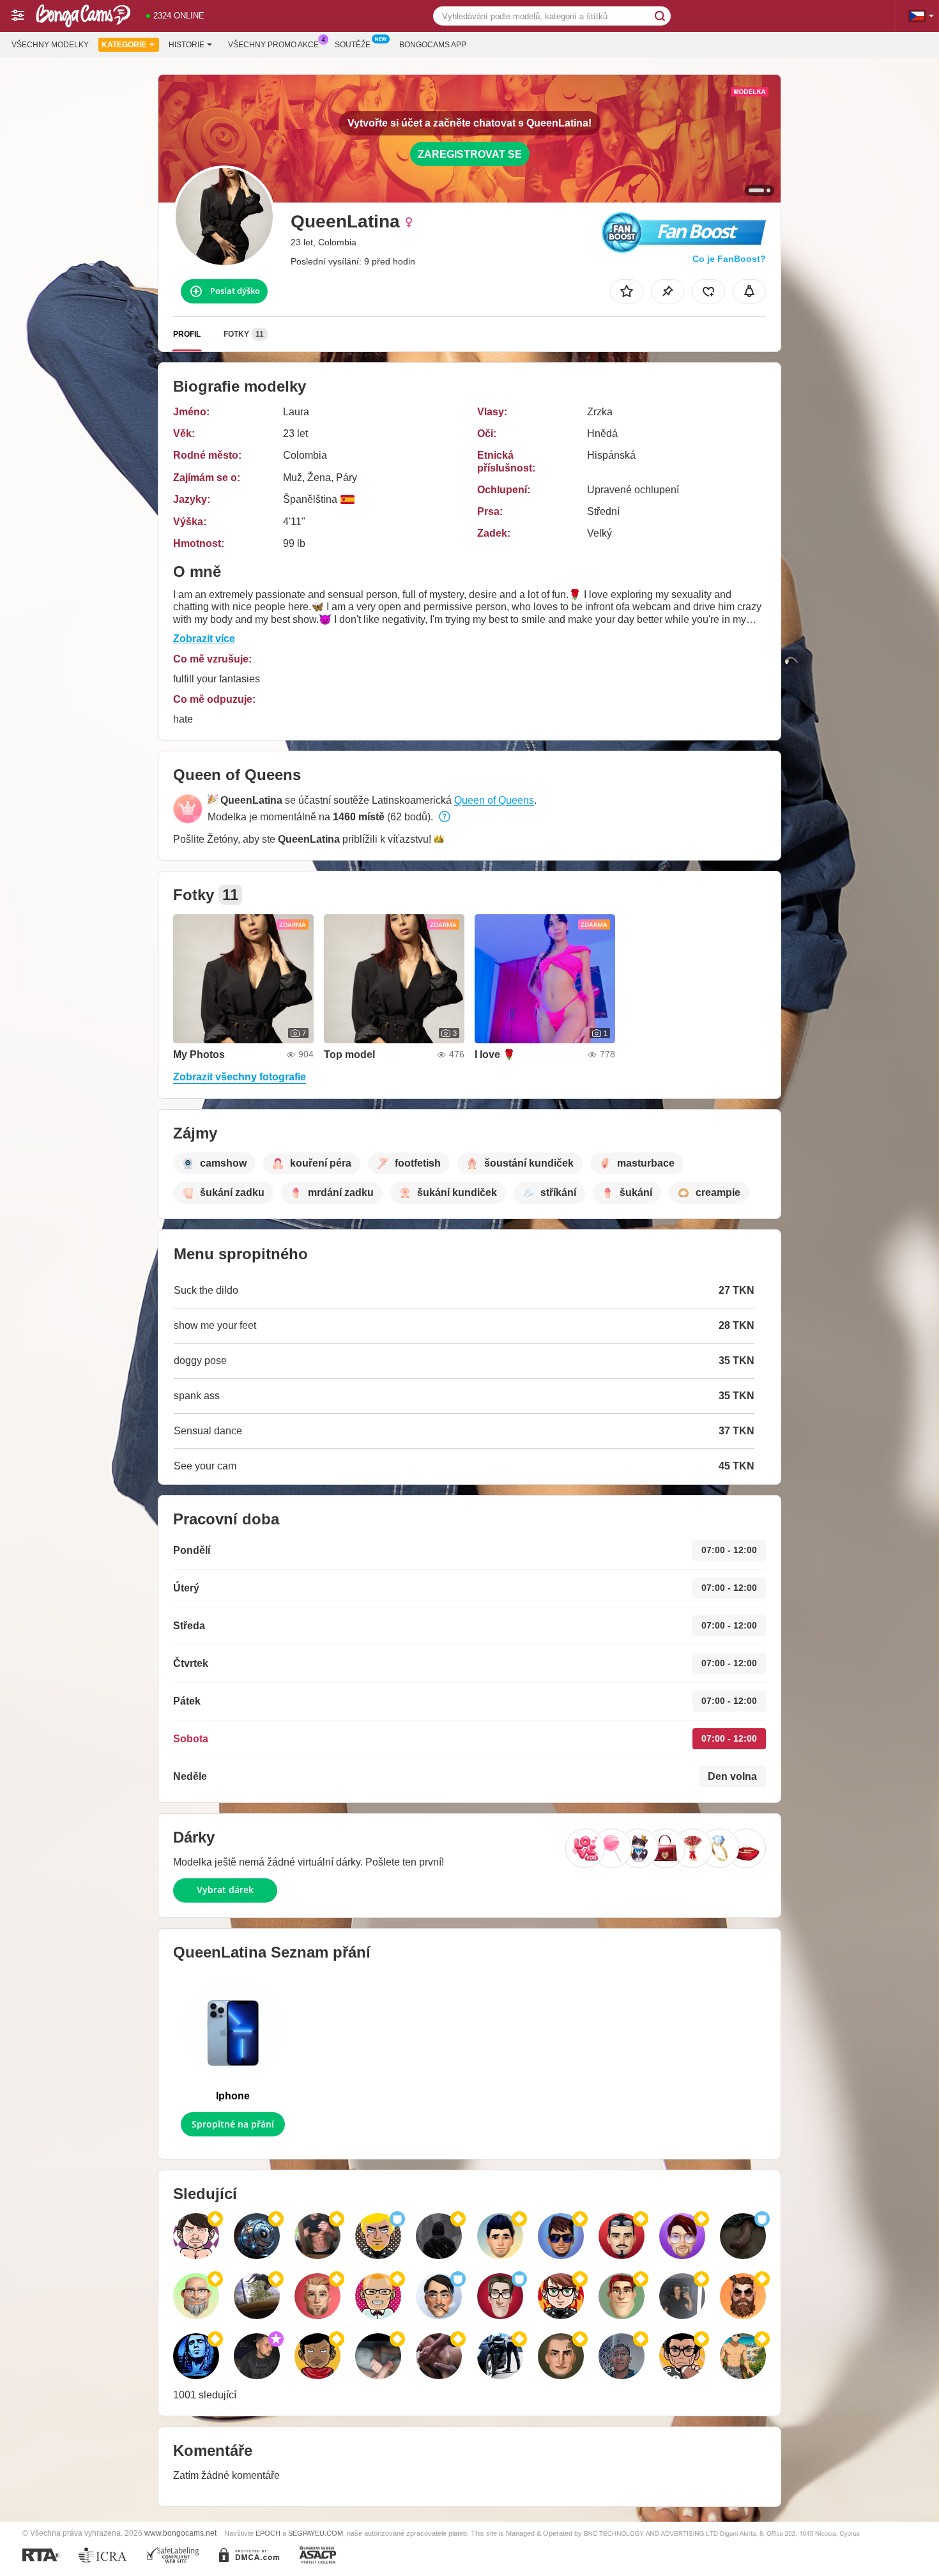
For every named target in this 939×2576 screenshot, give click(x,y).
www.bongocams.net (180, 2533)
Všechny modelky (50, 45)
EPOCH (268, 2533)
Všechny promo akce (273, 45)
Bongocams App (433, 45)
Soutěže (353, 45)
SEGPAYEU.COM (316, 2533)
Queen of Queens (494, 800)
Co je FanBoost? (729, 259)
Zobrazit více (204, 639)
